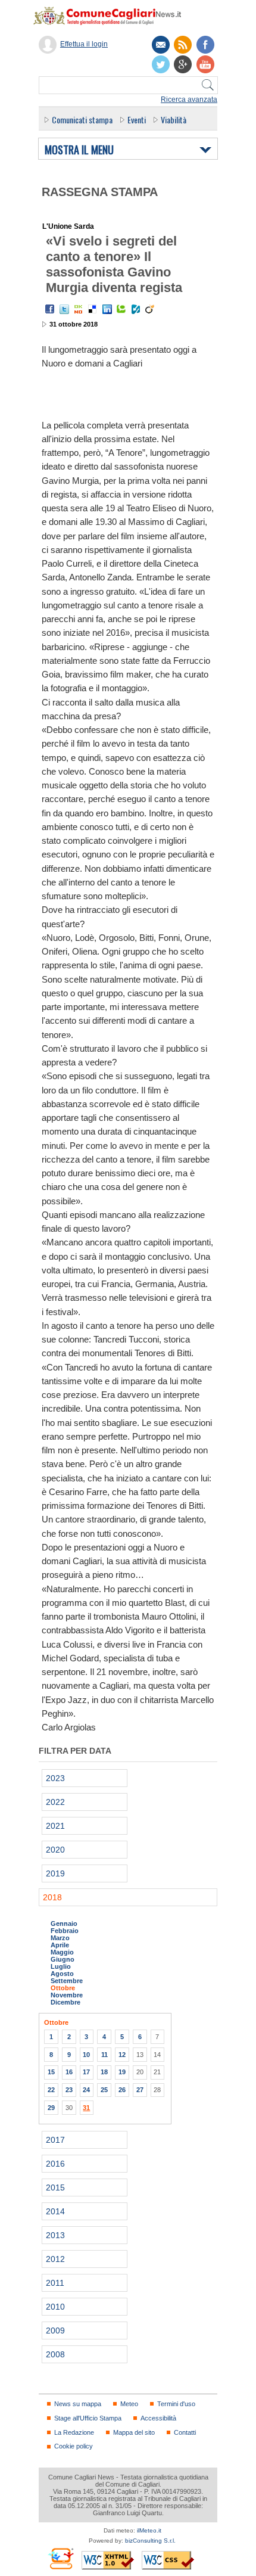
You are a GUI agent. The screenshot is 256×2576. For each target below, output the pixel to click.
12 (122, 2055)
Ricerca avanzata (189, 100)
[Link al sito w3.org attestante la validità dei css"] (168, 2560)
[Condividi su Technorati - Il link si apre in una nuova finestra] (121, 309)
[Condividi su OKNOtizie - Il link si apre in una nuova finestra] (79, 309)
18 (104, 2072)
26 (122, 2090)
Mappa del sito (134, 2432)
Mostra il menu (79, 150)
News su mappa (78, 2404)
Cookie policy (74, 2446)
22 (51, 2090)
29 (51, 2108)
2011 (55, 2283)
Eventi (137, 119)
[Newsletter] (161, 45)
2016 (55, 2164)
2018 (52, 1897)
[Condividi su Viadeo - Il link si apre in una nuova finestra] (150, 309)
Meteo (129, 2404)
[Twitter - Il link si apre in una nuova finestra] (64, 309)
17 (86, 2072)
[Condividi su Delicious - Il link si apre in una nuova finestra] (93, 309)
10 (86, 2055)
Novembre (67, 1995)
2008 (55, 2354)
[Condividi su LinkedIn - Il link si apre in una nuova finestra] (107, 309)
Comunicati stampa (82, 119)
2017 (55, 2140)
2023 (55, 1778)
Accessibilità (158, 2418)
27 (140, 2090)
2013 (55, 2235)
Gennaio (64, 1924)
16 (69, 2072)
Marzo (60, 1938)
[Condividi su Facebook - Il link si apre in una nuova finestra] (50, 309)
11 (104, 2055)
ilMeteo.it (149, 2530)
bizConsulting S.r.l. (150, 2541)
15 (51, 2072)
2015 (55, 2187)
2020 (55, 1850)
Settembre (67, 1981)
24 (86, 2090)
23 (69, 2090)
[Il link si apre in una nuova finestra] (205, 45)
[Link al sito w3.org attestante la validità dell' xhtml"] (108, 2560)
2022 (55, 1802)
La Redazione (74, 2432)
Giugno (63, 1959)
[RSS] (183, 45)
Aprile (60, 1945)
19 (122, 2072)
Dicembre (65, 2002)
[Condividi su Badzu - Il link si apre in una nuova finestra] (136, 309)
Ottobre (63, 1988)
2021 (55, 1826)
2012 (55, 2259)
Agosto (62, 1974)
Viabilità (174, 119)
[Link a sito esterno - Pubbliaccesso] (60, 2558)
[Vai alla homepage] (113, 15)
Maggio (62, 1952)
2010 (55, 2307)
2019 (55, 1873)
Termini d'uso (176, 2404)
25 (104, 2090)
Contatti (185, 2432)
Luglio (61, 1966)
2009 (55, 2330)
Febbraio (65, 1931)
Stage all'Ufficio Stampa (88, 2418)
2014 (55, 2211)
